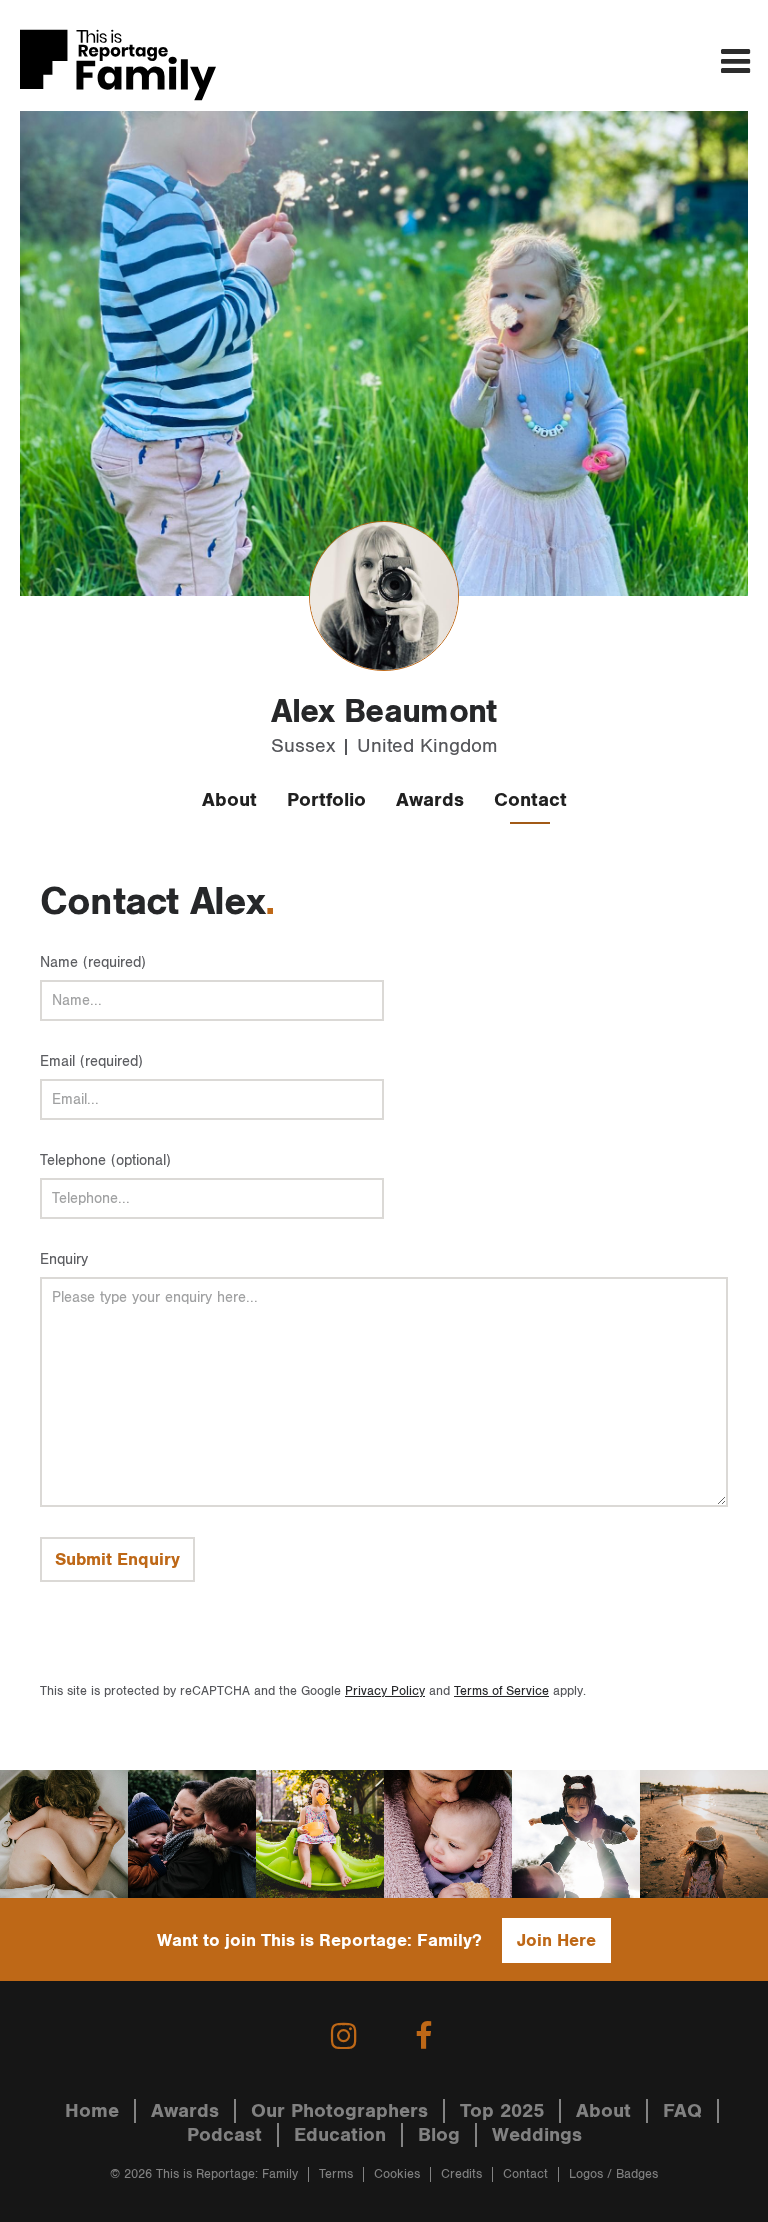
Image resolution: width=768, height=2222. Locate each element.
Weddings (537, 2135)
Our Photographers (339, 2111)
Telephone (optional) (105, 1160)
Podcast (224, 2135)
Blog (439, 2135)
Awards (430, 800)
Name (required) (93, 962)
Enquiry (64, 1259)
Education (340, 2135)
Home (92, 2111)
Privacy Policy (385, 1691)
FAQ (682, 2111)
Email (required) (91, 1061)
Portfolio (326, 800)
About (229, 800)
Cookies (397, 2174)
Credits (461, 2174)
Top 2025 (502, 2111)
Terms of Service (501, 1691)
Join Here (556, 1940)
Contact (530, 800)
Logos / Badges (613, 2174)
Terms (336, 2174)
